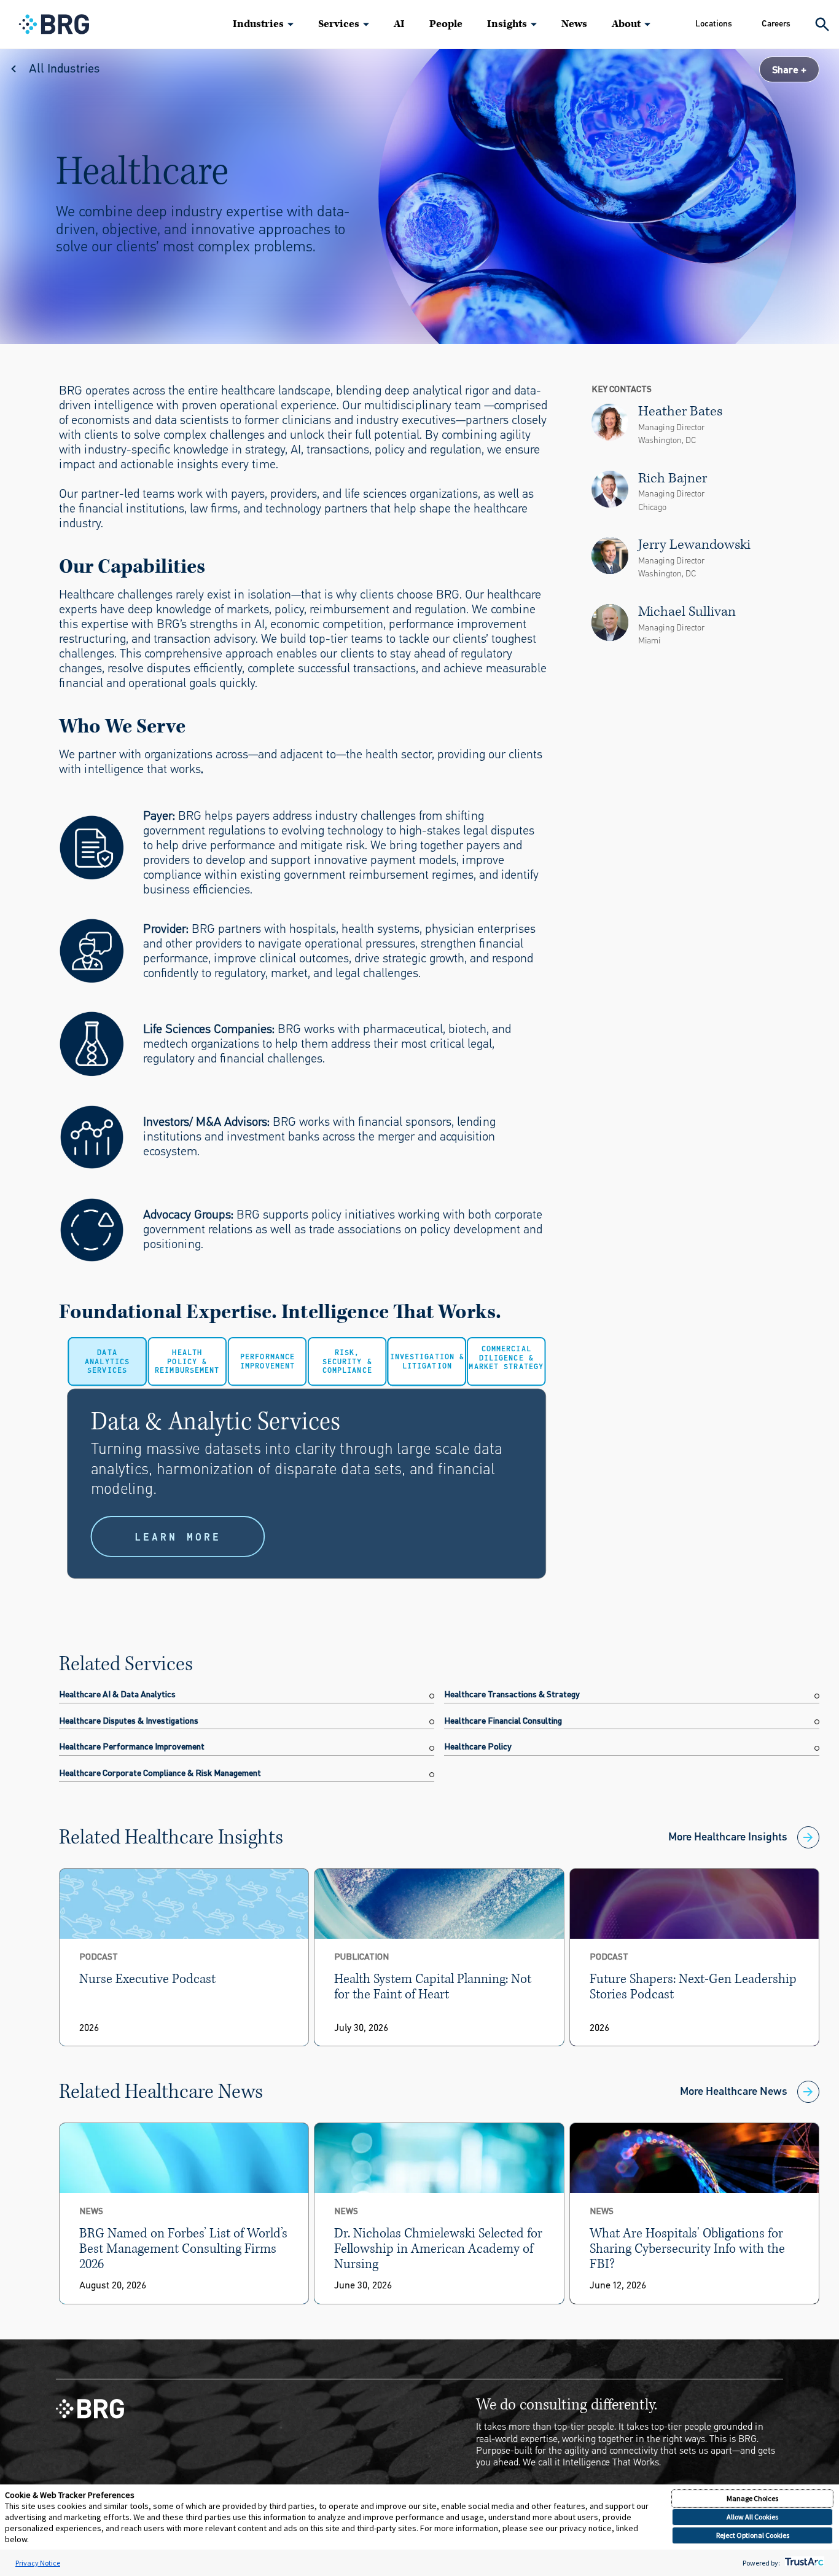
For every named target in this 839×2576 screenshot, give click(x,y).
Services (339, 24)
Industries (258, 24)
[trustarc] (803, 2563)
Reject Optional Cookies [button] (753, 2535)
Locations (714, 24)
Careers (776, 24)
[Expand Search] (822, 24)
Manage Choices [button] (752, 2498)
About (626, 24)
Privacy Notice (38, 2563)
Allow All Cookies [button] (752, 2517)
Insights (507, 24)
